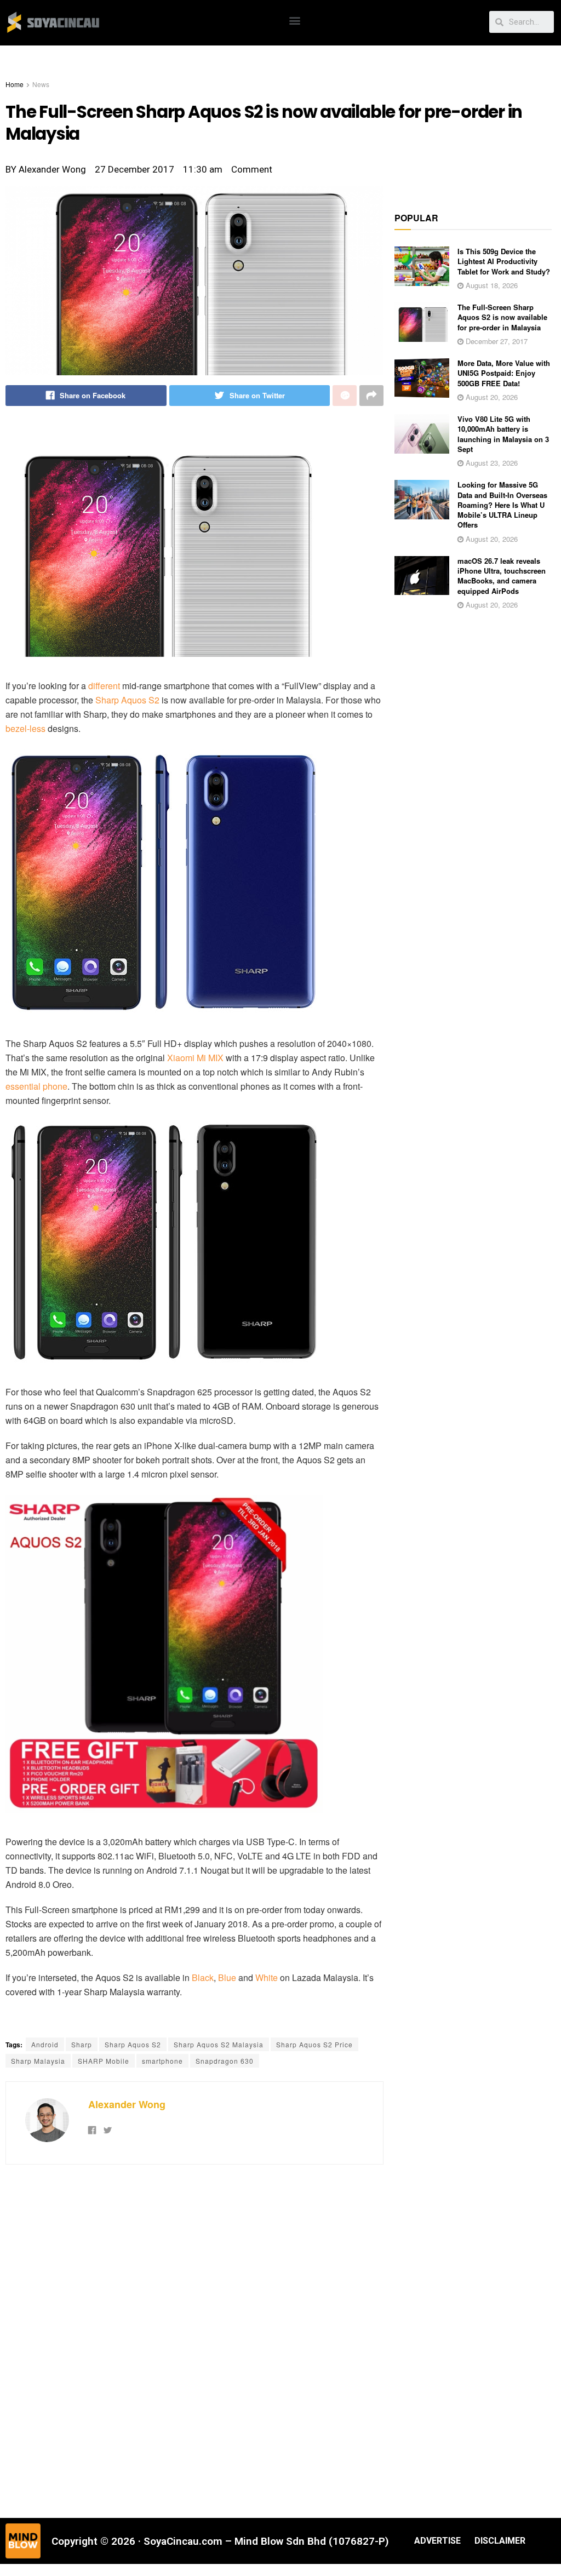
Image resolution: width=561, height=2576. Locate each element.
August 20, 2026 (491, 397)
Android (45, 2044)
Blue (227, 1977)
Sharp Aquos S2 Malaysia (219, 2044)
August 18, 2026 (491, 285)
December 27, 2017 (496, 341)
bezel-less (25, 728)
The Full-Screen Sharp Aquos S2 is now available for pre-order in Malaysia (502, 317)
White (267, 1977)
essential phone (36, 1086)
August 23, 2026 (491, 463)
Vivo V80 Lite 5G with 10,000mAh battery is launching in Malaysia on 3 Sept (503, 434)
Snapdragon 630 (225, 2061)
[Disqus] (194, 2340)
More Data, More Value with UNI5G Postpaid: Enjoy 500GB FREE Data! (504, 373)
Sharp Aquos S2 (127, 700)
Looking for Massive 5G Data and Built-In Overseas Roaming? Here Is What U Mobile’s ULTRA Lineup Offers (502, 505)
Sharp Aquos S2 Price (314, 2044)
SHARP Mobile (104, 2061)
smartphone (162, 2061)
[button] (295, 20)
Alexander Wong (127, 2104)
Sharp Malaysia (38, 2061)
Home (15, 84)
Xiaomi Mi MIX (195, 1058)
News (41, 84)
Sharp (82, 2044)
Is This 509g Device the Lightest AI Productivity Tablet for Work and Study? (504, 261)
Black (203, 1977)
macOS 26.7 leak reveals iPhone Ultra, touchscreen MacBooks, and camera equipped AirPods (502, 576)
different (104, 686)
